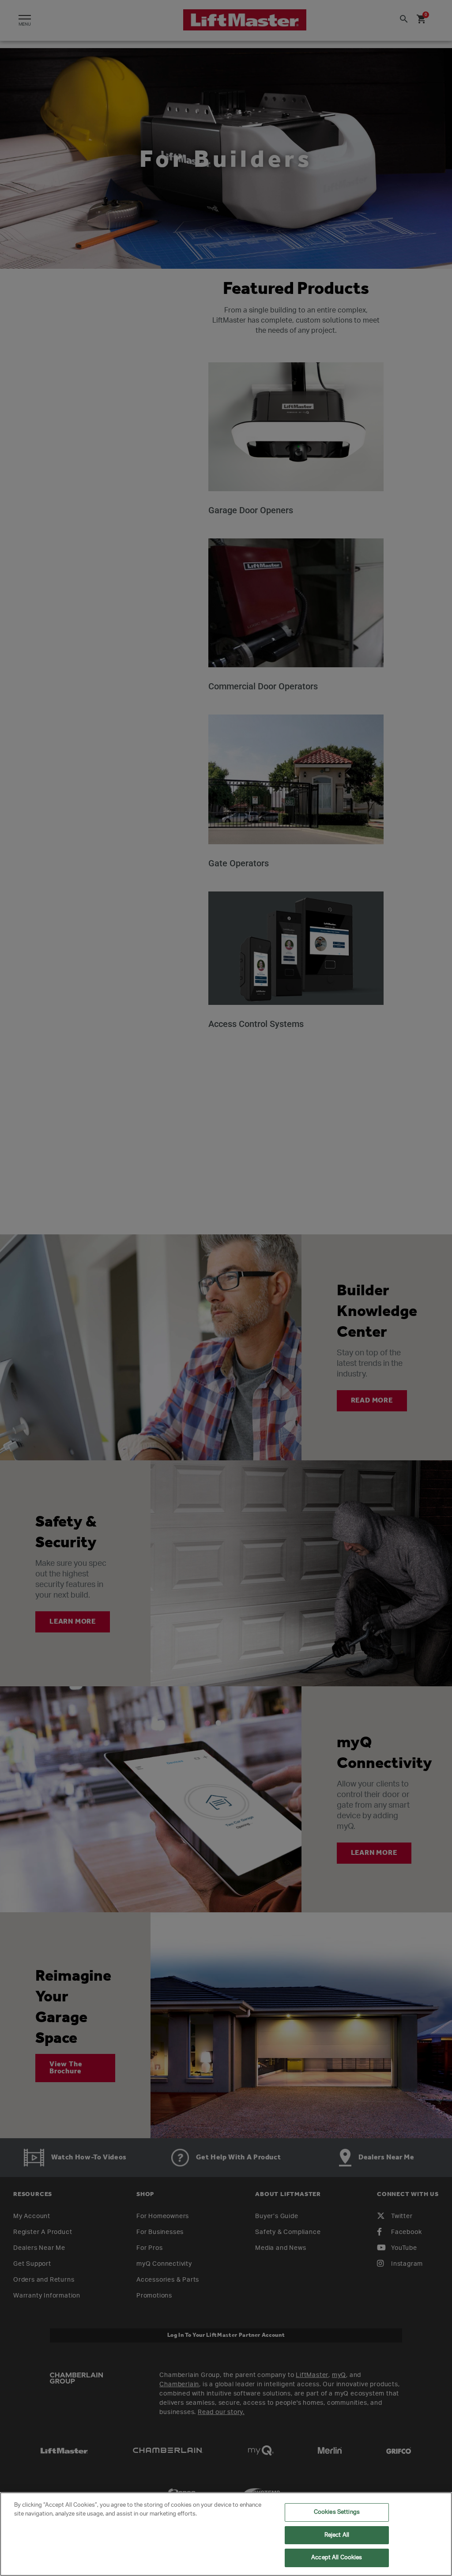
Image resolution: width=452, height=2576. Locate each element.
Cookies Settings (337, 2512)
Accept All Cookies (337, 2558)
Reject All (337, 2535)
